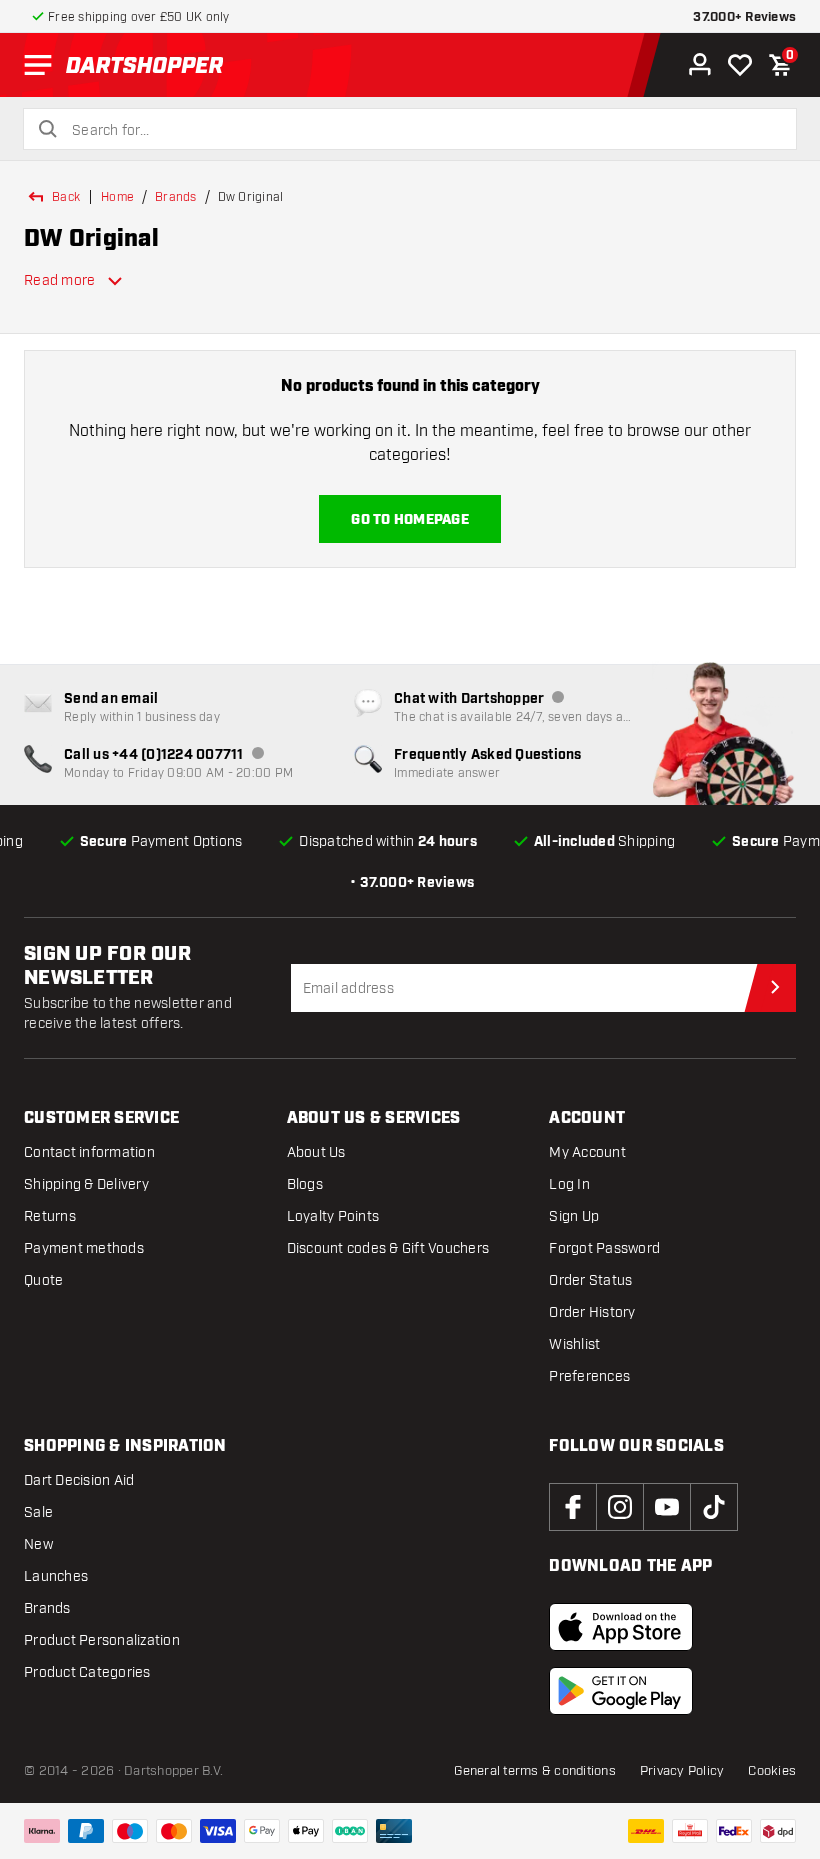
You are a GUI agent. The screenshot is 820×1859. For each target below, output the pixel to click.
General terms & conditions (535, 1771)
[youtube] (667, 1507)
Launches (56, 1576)
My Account (587, 1152)
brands (176, 197)
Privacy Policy (682, 1771)
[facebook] (573, 1507)
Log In (569, 1184)
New (38, 1544)
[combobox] (422, 131)
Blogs (305, 1184)
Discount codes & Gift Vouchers (388, 1248)
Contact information (89, 1152)
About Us (316, 1152)
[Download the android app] (621, 1691)
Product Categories (87, 1672)
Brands (47, 1608)
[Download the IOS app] (621, 1627)
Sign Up (574, 1216)
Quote (43, 1280)
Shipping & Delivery (86, 1184)
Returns (50, 1216)
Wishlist (574, 1344)
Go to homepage (410, 520)
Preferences (589, 1376)
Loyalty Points (333, 1216)
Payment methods (84, 1248)
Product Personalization (102, 1640)
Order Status (590, 1280)
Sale (38, 1512)
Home (117, 197)
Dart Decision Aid (79, 1480)
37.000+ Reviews (744, 17)
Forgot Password (604, 1248)
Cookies (772, 1771)
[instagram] (620, 1507)
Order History (592, 1312)
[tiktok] (714, 1507)
